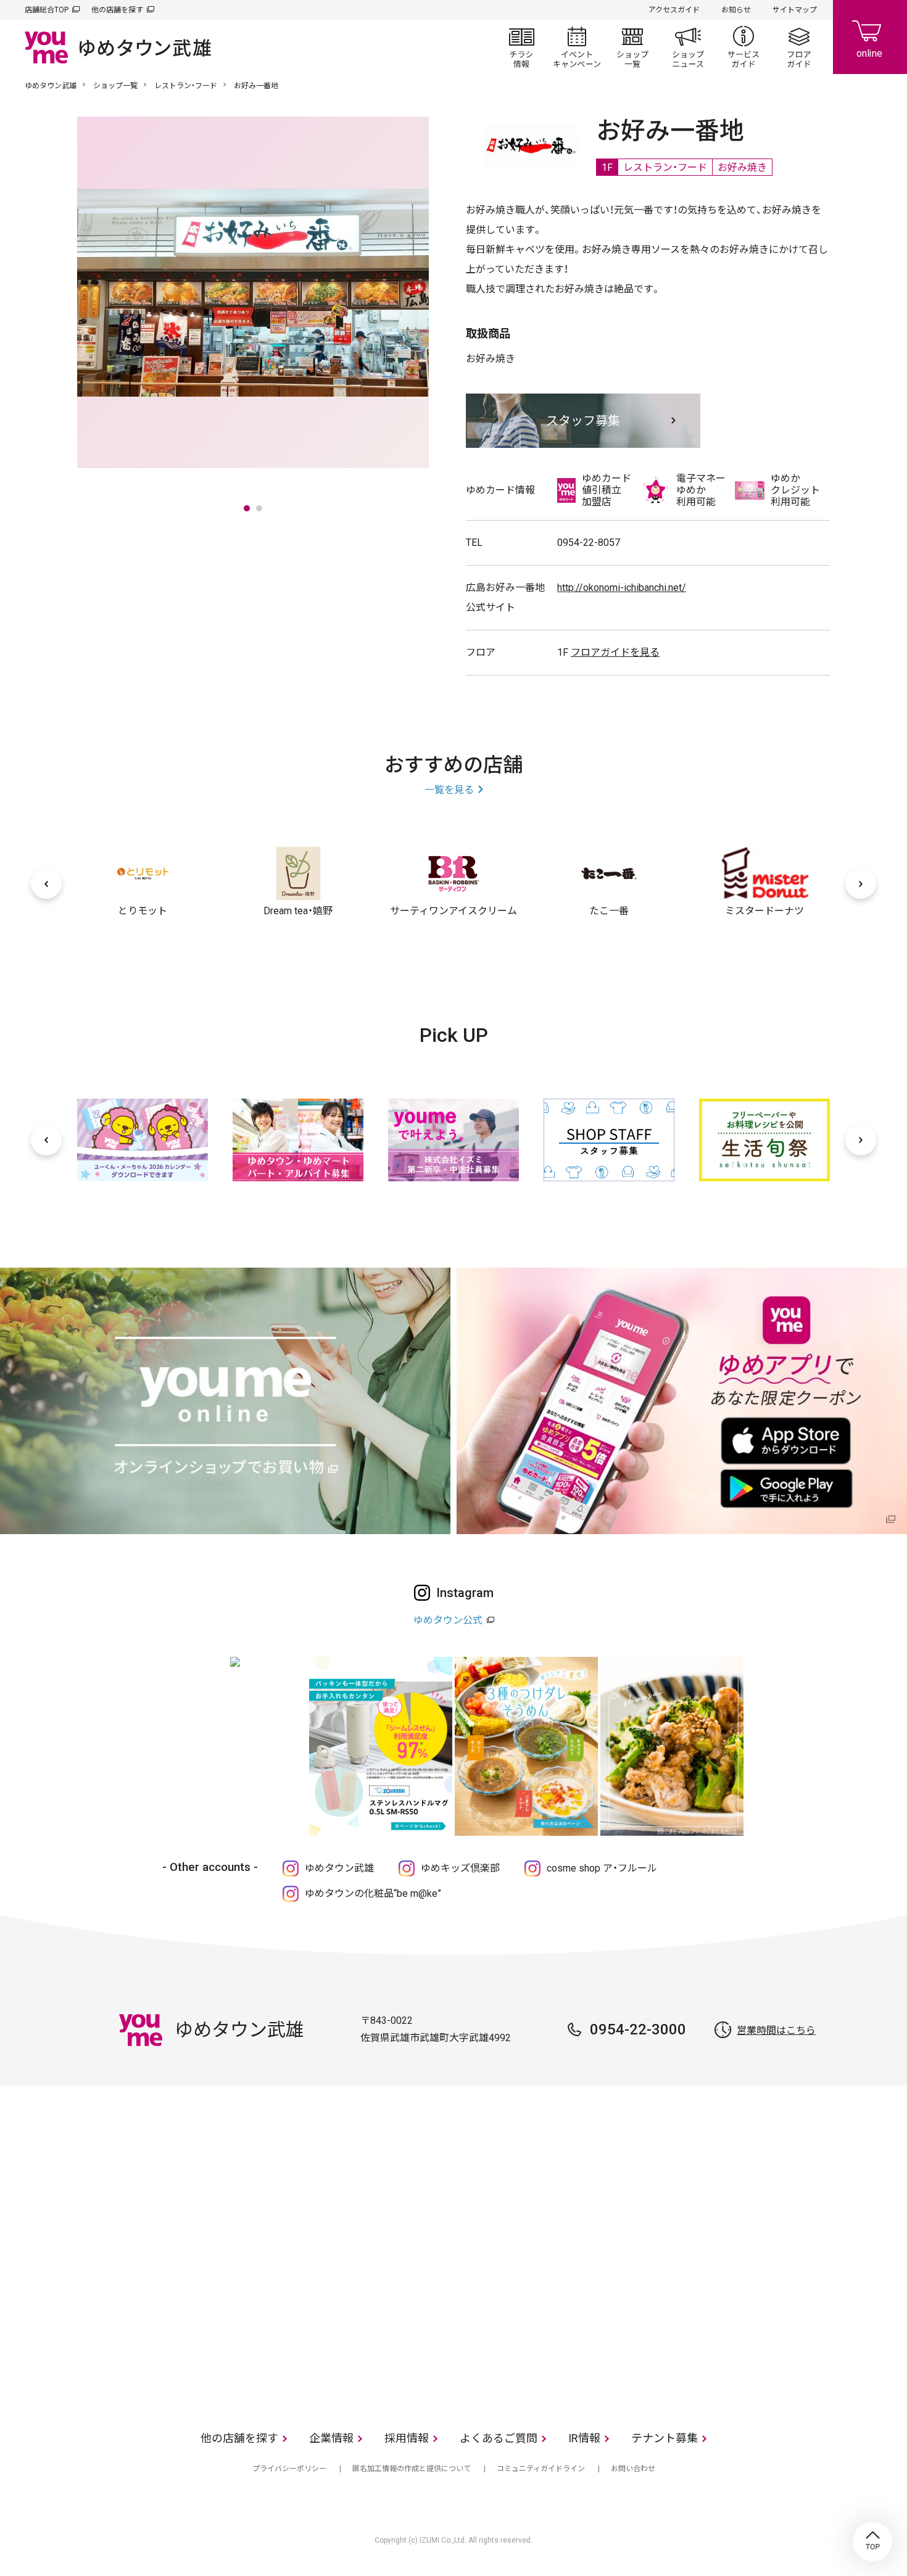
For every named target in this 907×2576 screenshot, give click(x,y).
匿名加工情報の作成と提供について (412, 2469)
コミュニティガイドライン (541, 2469)
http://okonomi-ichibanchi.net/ (622, 588)
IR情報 (584, 2438)
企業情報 (331, 2438)
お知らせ (736, 10)
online (870, 37)
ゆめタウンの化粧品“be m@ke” (373, 1893)
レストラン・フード (186, 86)
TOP (872, 2541)
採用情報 (407, 2438)
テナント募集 (665, 2438)
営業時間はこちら (776, 2030)
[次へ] (861, 883)
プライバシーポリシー (289, 2469)
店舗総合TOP (47, 10)
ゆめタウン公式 (448, 1620)
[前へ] (46, 883)
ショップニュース (688, 47)
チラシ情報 (521, 47)
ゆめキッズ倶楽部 (460, 1868)
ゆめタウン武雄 (51, 86)
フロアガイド (799, 47)
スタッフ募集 (583, 421)
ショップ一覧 (632, 47)
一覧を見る (449, 790)
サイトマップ (795, 10)
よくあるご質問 (499, 2438)
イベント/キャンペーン (577, 47)
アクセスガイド (674, 10)
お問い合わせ (633, 2469)
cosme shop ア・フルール (602, 1868)
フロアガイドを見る (615, 652)
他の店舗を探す (117, 10)
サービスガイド (743, 47)
